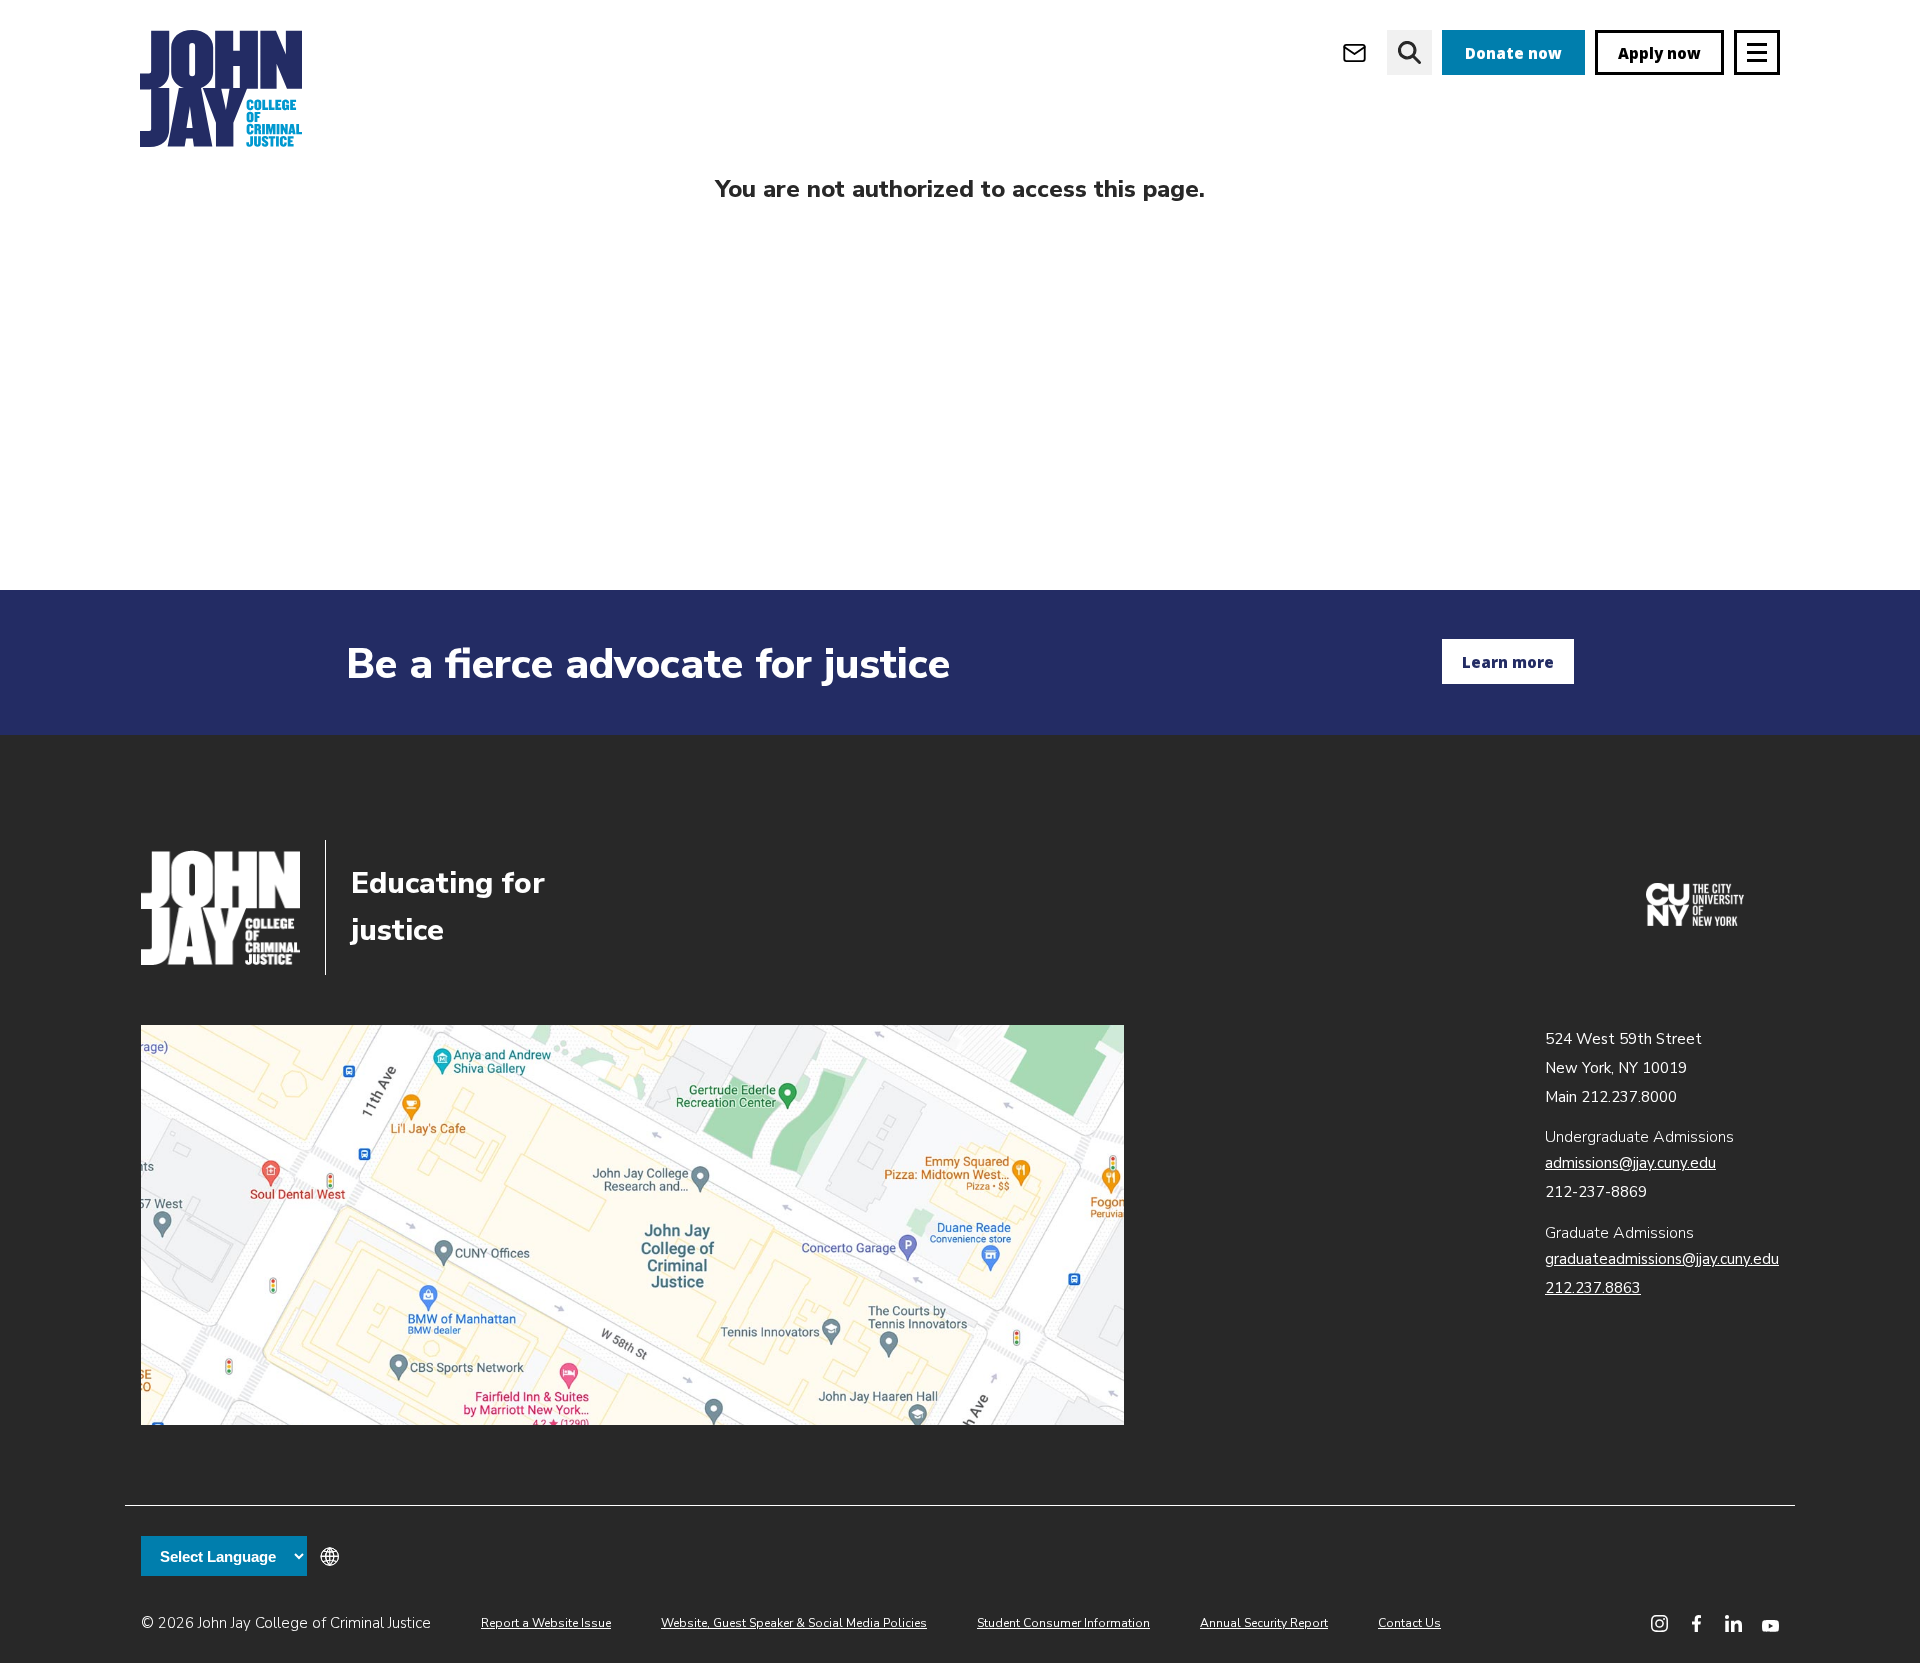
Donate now (1513, 53)
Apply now (1659, 53)
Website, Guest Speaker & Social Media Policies (794, 1623)
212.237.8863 (1593, 1288)
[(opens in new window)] (1695, 921)
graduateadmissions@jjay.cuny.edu (1662, 1259)
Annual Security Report (1264, 1623)
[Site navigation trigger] (1757, 52)
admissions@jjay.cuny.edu (1630, 1163)
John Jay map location (632, 1225)
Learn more (1508, 662)
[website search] (1409, 52)
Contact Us (1409, 1623)
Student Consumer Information (1063, 1623)
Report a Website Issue (546, 1623)
